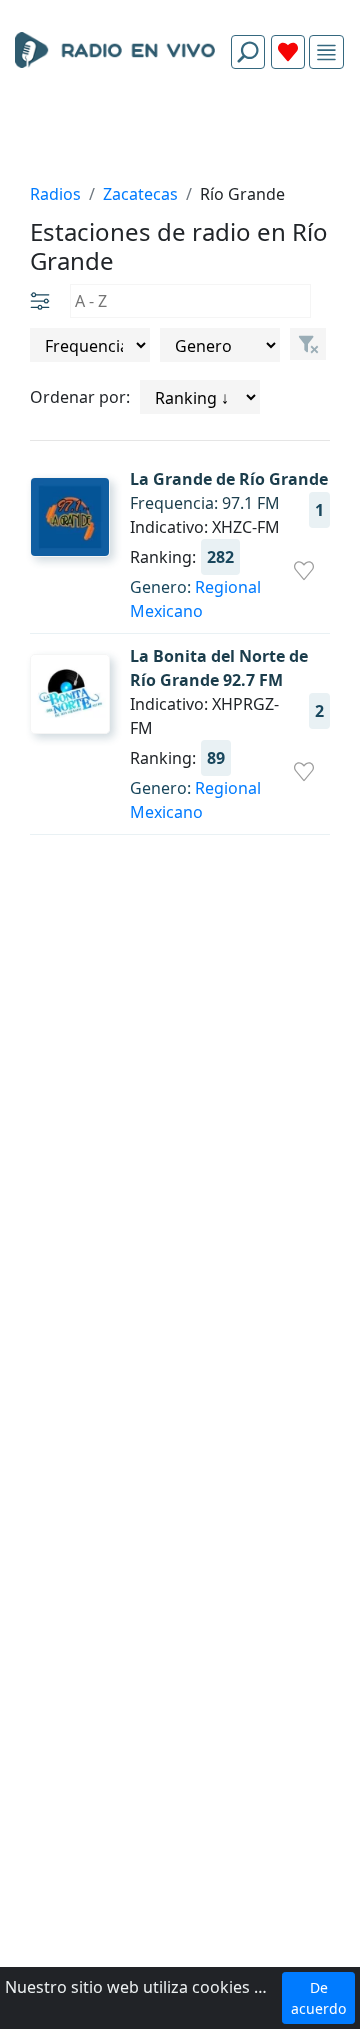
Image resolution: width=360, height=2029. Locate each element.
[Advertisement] (180, 132)
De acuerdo (318, 1998)
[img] (326, 52)
